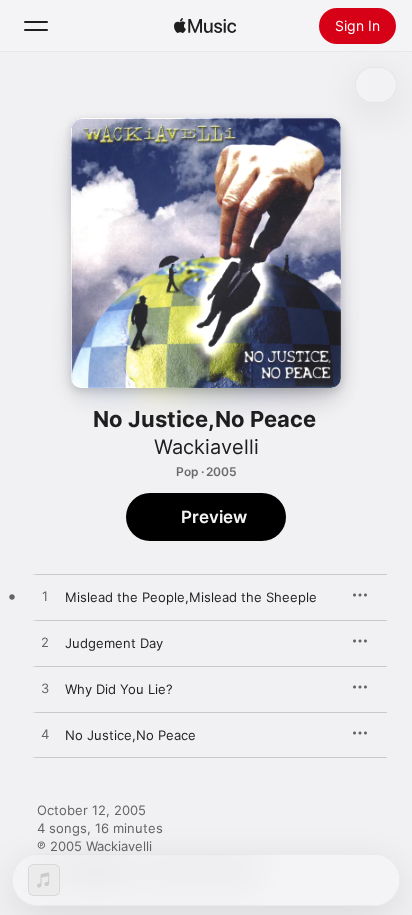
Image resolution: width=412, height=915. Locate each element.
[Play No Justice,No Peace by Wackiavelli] (45, 735)
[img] (205, 26)
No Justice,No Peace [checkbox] (130, 735)
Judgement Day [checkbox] (114, 643)
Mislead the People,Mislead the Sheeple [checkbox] (191, 597)
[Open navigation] (36, 26)
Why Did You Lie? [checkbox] (119, 689)
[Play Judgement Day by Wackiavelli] (45, 643)
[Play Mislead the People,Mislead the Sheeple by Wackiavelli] (45, 597)
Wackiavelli (206, 447)
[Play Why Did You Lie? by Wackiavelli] (45, 689)
